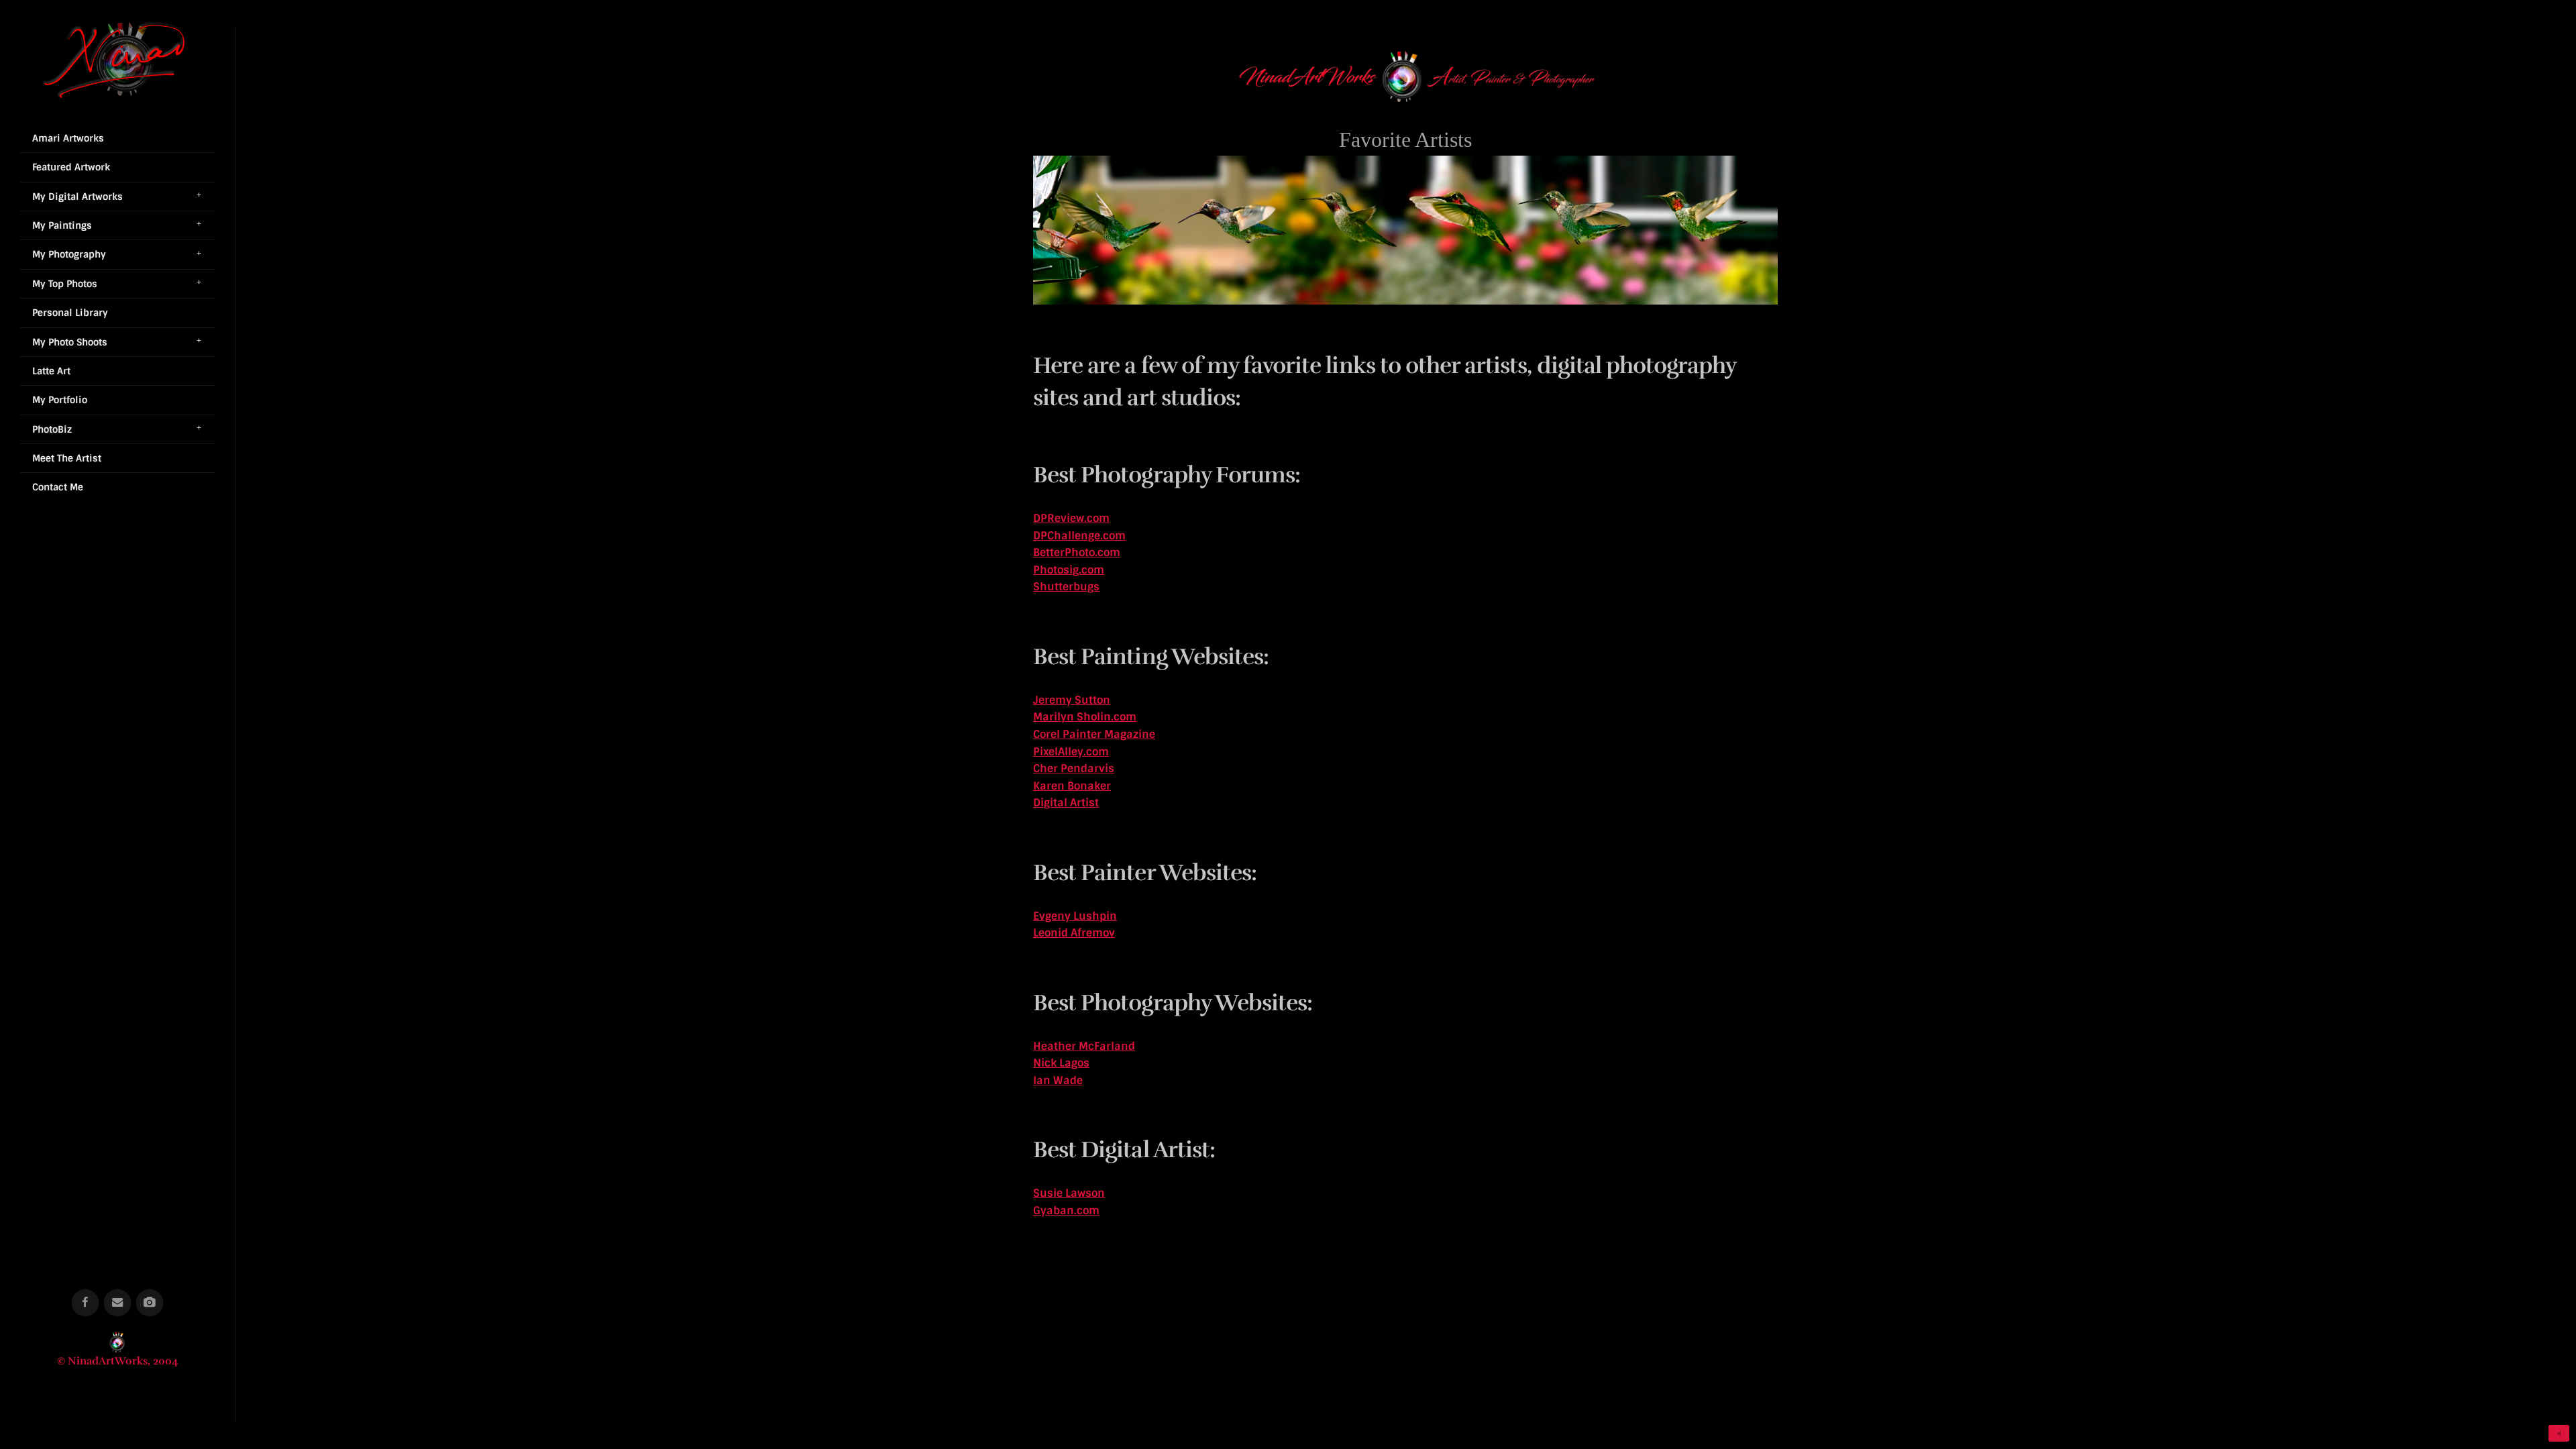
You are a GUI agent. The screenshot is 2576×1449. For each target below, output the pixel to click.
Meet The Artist (67, 458)
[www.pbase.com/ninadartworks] (150, 1303)
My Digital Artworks (77, 197)
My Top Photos (65, 284)
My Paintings (62, 225)
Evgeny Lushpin (1075, 916)
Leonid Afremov (1074, 933)
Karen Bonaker (1072, 786)
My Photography (69, 254)
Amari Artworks (68, 138)
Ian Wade (1058, 1080)
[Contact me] (118, 1303)
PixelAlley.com (1071, 752)
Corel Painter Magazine (1094, 734)
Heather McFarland (1084, 1046)
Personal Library (70, 313)
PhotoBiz (52, 429)
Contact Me (58, 487)
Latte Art (51, 371)
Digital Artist (1066, 803)
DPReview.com (1071, 518)
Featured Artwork (71, 167)
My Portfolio (60, 400)
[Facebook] (86, 1303)
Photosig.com (1069, 570)
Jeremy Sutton (1072, 700)
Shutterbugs (1066, 587)
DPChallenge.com (1079, 536)
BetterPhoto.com (1077, 552)
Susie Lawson (1069, 1193)
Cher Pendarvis (1074, 768)
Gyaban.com (1066, 1211)
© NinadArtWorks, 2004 (118, 1361)
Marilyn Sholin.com (1085, 717)
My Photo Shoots (70, 342)
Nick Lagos (1061, 1063)
